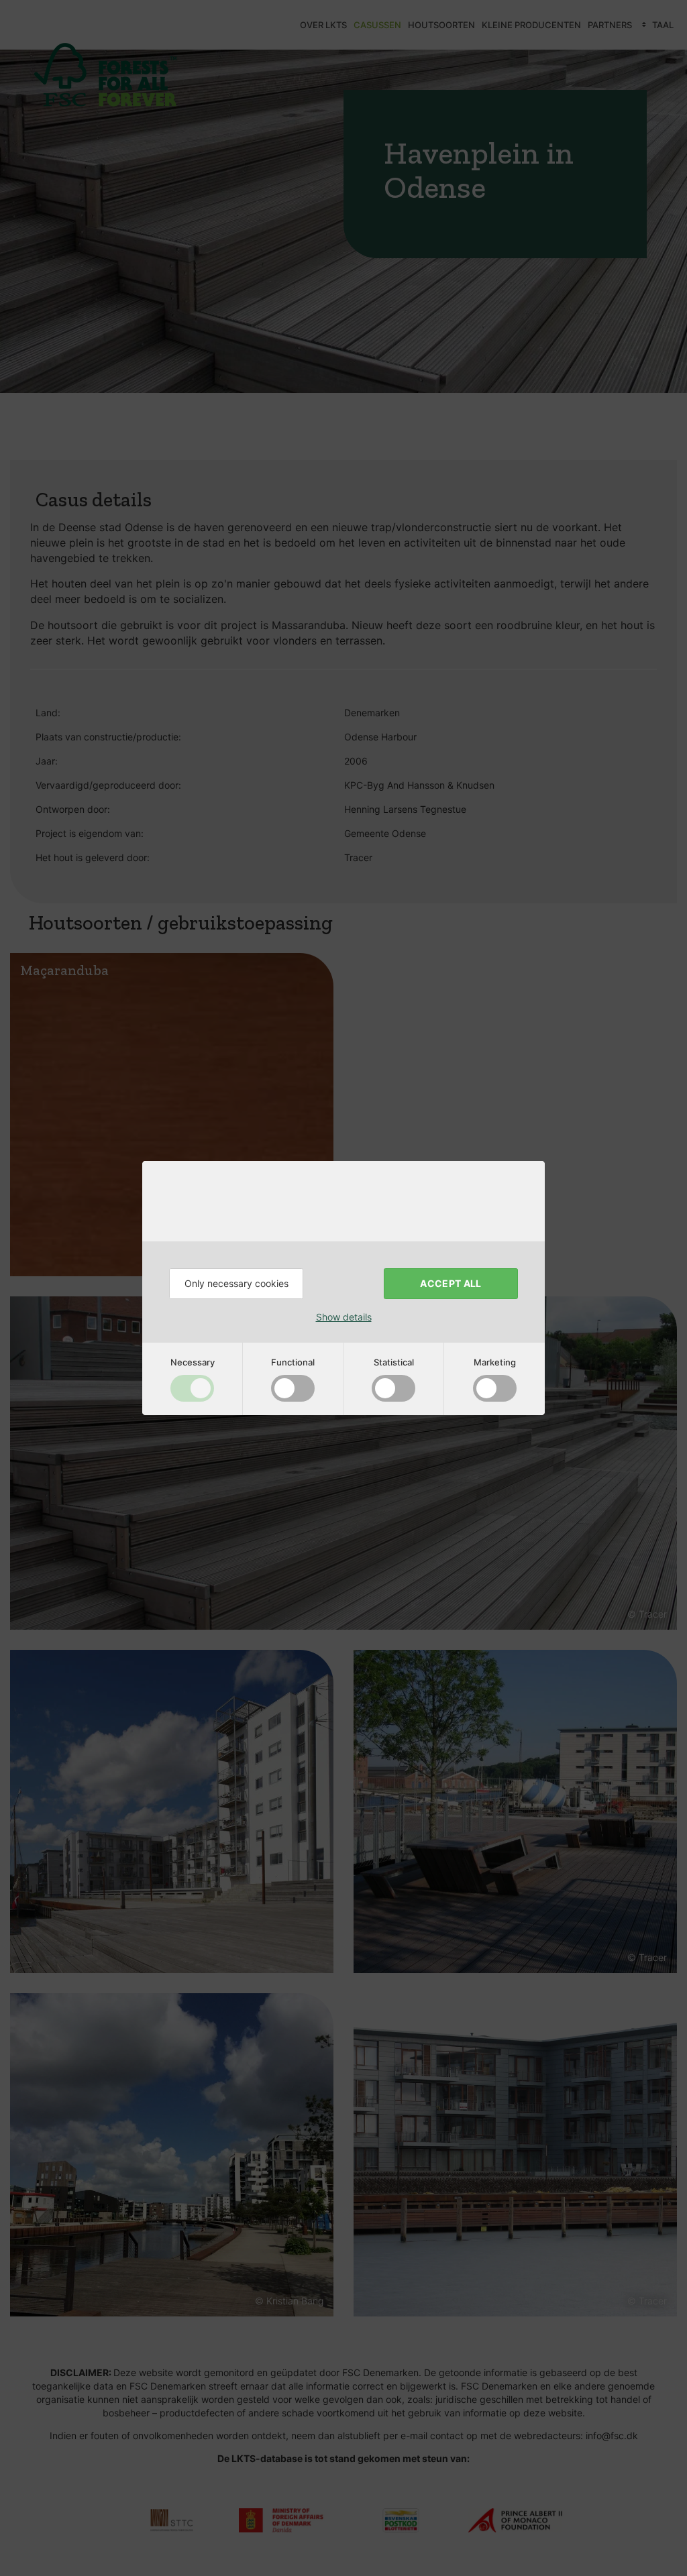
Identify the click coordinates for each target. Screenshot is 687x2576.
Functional (293, 1362)
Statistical (394, 1362)
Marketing (495, 1362)
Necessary (193, 1362)
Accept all (451, 1283)
